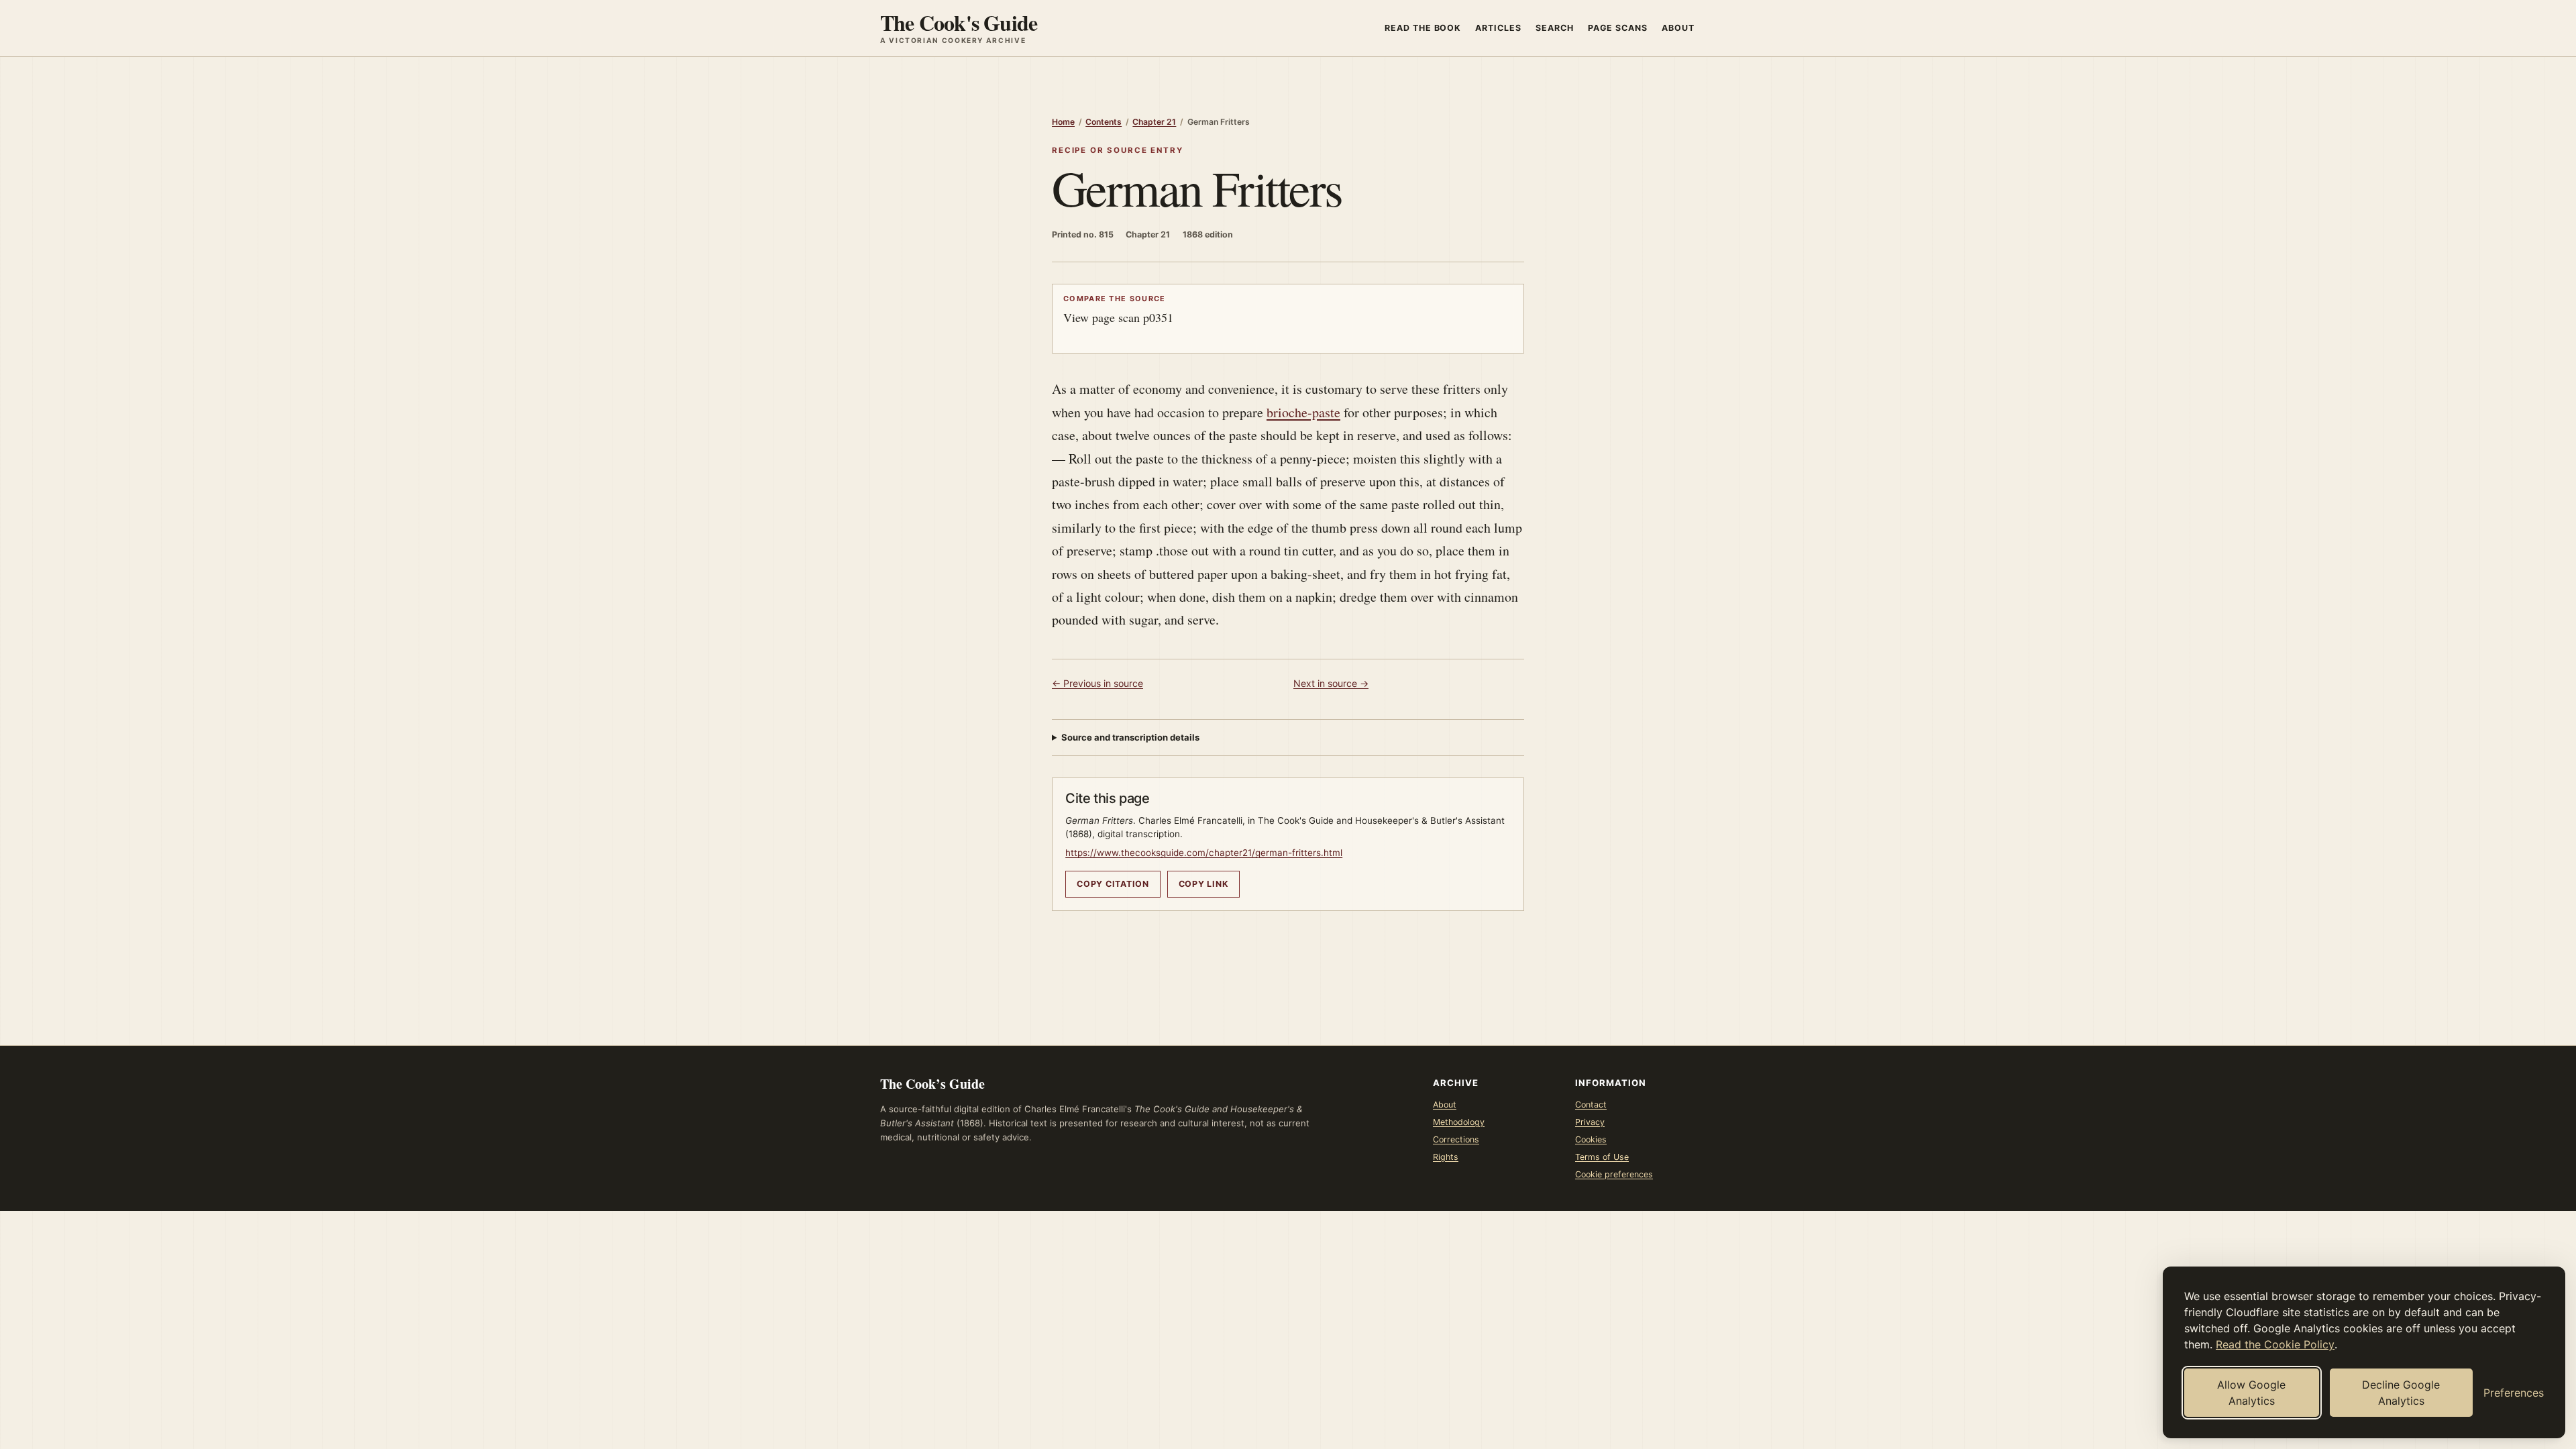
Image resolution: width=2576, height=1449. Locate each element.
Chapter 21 (1154, 122)
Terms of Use (1602, 1157)
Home (1063, 122)
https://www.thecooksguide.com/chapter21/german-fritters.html (1204, 853)
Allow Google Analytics (2251, 1393)
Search (1555, 28)
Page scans (1618, 28)
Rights (1446, 1157)
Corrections (1456, 1139)
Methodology (1459, 1122)
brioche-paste (1303, 412)
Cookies (1591, 1139)
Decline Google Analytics (2401, 1393)
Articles (1498, 28)
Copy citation (1113, 884)
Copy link (1204, 884)
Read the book (1423, 28)
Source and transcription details (1130, 737)
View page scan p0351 (1118, 309)
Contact (1591, 1105)
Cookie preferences (1614, 1174)
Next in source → (1331, 683)
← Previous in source (1097, 683)
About (1678, 28)
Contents (1104, 122)
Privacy (1590, 1122)
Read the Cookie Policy (2275, 1344)
